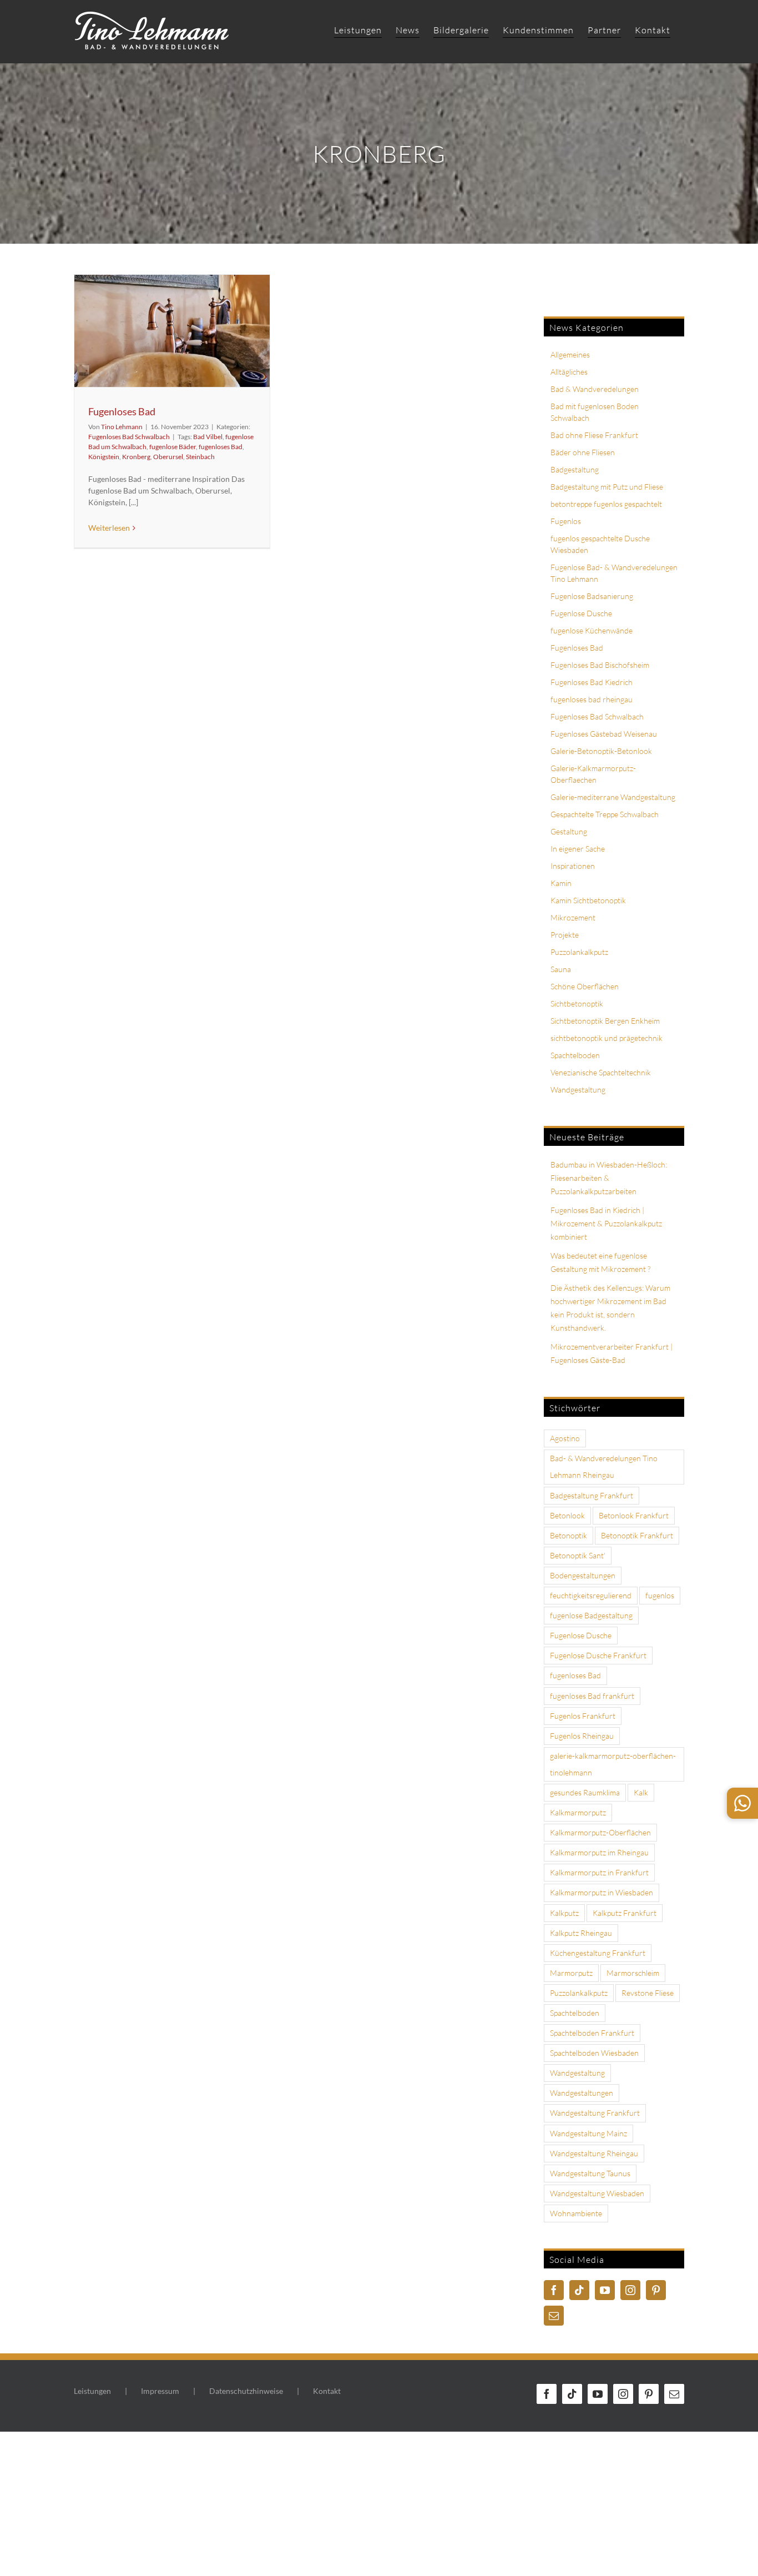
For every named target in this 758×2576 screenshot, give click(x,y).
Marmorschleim (633, 1973)
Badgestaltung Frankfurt (592, 1495)
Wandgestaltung (578, 1090)
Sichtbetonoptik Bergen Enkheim (605, 1021)
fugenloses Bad (221, 447)
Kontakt (327, 2391)
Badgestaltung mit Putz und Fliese (607, 487)
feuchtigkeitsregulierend (591, 1595)
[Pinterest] (656, 2290)
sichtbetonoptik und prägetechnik (607, 1038)
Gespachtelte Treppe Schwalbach (605, 814)
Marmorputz (571, 1973)
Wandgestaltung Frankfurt (595, 2113)
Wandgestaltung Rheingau (594, 2153)
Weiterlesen (109, 528)
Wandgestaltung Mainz (588, 2133)
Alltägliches (569, 372)
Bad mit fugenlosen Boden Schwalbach (595, 412)
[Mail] (554, 2316)
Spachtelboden (575, 1055)
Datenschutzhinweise (246, 2391)
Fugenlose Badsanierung (592, 596)
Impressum (160, 2391)
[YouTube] (605, 2290)
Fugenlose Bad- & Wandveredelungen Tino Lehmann (614, 573)
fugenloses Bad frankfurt (592, 1696)
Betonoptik (568, 1535)
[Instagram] (630, 2290)
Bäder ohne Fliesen (583, 452)
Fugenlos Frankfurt (583, 1716)
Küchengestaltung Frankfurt (598, 1953)
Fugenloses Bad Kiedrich (592, 682)
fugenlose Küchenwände (592, 630)
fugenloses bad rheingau (592, 699)
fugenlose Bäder (173, 447)
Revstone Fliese (648, 1993)
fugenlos (660, 1595)
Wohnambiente (576, 2213)
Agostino (565, 1438)
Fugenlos (566, 521)
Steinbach (200, 457)
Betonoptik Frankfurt (637, 1535)
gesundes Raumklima (585, 1792)
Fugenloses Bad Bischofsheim (600, 665)
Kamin (561, 883)
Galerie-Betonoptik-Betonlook (601, 751)
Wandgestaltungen (582, 2093)
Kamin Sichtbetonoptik (588, 900)
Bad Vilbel (208, 437)
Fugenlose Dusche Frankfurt (598, 1655)
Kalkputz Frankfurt (625, 1913)
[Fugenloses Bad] (172, 331)
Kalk (641, 1792)
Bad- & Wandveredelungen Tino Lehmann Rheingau (604, 1466)
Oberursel (168, 457)
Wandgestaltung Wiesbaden (597, 2193)
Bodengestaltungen (583, 1575)
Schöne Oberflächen (585, 986)
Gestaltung (569, 831)
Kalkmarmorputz (578, 1812)
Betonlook (567, 1515)
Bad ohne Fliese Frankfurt (594, 435)
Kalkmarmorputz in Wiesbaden (602, 1892)
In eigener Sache (578, 849)
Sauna (561, 969)
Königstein (104, 457)
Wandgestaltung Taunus (590, 2173)
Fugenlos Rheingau (582, 1736)
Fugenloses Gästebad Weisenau (604, 734)
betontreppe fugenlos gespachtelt (606, 504)
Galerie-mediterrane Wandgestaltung (613, 797)
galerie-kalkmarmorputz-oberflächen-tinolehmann (613, 1764)
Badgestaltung (575, 469)
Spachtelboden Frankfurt (592, 2033)
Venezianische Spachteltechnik (601, 1072)
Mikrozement (573, 917)
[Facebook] (554, 2290)
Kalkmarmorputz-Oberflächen (600, 1832)
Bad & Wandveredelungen (595, 389)
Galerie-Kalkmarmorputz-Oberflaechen (593, 774)
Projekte (565, 935)
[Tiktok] (579, 2290)
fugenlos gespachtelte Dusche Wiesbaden (600, 544)
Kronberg (136, 457)
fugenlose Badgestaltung (591, 1615)
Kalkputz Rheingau (581, 1933)
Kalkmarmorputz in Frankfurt (599, 1872)
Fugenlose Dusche (581, 613)
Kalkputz (564, 1913)
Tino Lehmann (122, 427)
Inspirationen (573, 866)
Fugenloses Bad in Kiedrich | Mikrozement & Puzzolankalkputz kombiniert (606, 1223)
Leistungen (92, 2391)
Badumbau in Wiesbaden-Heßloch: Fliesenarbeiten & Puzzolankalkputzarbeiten (609, 1178)
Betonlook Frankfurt (634, 1515)
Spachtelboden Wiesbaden (594, 2053)
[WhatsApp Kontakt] (742, 1803)
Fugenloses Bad (122, 411)
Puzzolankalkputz (579, 952)
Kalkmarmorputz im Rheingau (599, 1852)
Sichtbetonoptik (577, 1003)
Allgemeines (570, 354)
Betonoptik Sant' (578, 1555)
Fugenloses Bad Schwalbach (129, 437)
